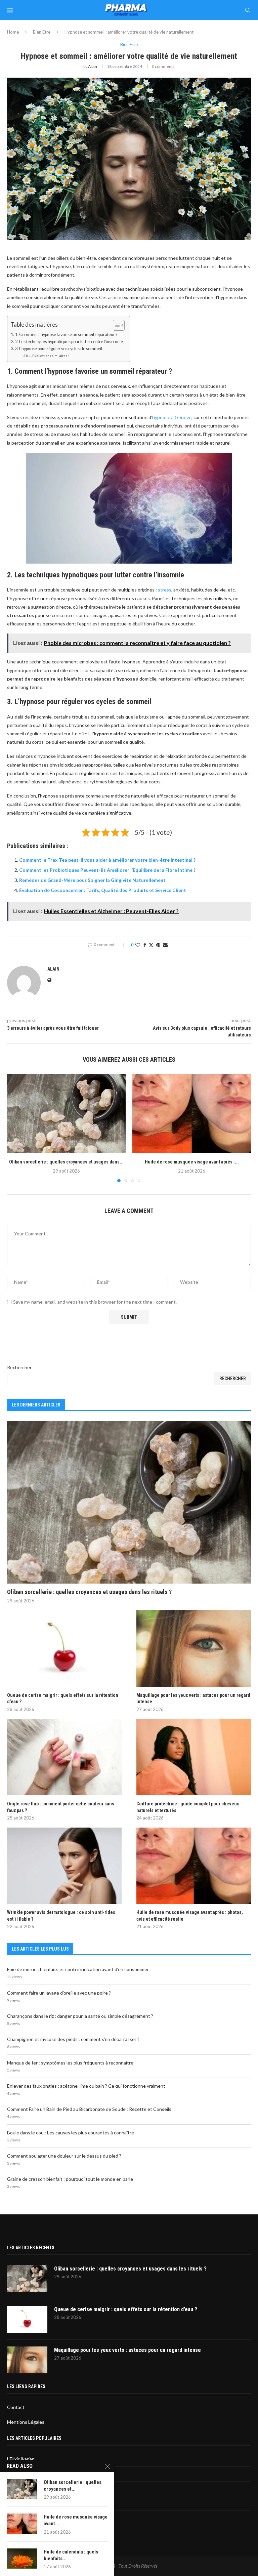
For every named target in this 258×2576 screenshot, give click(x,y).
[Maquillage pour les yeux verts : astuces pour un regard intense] (194, 1648)
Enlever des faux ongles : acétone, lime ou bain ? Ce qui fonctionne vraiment (86, 2086)
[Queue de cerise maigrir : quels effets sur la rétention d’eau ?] (64, 1648)
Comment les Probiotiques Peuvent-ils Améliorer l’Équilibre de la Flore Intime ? (107, 870)
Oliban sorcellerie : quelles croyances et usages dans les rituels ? (89, 1592)
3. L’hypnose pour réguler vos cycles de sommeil (59, 349)
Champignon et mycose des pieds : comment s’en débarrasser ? (73, 2039)
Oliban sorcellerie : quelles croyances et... (73, 2486)
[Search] (248, 10)
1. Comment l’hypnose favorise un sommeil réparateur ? (66, 335)
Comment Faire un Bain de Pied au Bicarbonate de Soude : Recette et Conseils (89, 2109)
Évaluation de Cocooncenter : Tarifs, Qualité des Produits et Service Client (103, 890)
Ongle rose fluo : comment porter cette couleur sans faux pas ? (61, 1807)
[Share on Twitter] (151, 945)
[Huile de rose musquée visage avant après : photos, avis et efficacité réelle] (192, 1114)
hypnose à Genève (172, 417)
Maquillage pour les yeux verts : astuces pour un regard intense (193, 1699)
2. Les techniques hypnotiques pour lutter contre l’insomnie (69, 342)
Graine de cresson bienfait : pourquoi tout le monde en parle (70, 2179)
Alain (93, 66)
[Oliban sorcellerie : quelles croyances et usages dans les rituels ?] (66, 1114)
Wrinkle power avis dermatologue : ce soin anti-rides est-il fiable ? (61, 1916)
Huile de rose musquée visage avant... (76, 2520)
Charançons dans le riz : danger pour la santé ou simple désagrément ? (80, 2016)
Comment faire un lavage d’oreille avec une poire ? (59, 1993)
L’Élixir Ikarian (21, 2459)
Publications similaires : (51, 356)
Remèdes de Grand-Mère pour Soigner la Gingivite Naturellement (92, 880)
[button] (16, 1128)
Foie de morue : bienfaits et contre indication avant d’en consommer (78, 1969)
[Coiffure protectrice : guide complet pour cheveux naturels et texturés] (194, 1757)
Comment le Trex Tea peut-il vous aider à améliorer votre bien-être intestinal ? (107, 860)
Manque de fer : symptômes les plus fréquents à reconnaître (70, 2063)
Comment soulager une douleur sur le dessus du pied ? (64, 2156)
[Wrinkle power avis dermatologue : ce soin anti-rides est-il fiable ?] (64, 1866)
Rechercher (19, 1367)
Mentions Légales (26, 2422)
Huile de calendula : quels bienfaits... (71, 2555)
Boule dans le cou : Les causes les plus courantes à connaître (71, 2133)
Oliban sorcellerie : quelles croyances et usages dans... (66, 1162)
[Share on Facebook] (145, 945)
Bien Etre (42, 32)
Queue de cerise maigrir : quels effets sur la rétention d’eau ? (63, 1699)
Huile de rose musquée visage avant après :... (192, 1162)
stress (165, 590)
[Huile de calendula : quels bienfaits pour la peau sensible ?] (22, 2559)
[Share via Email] (165, 945)
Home (13, 32)
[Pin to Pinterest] (158, 945)
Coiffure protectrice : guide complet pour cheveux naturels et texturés (188, 1807)
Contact (16, 2407)
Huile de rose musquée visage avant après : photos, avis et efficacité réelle (190, 1916)
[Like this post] (138, 945)
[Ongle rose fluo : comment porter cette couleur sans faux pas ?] (64, 1757)
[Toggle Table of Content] (115, 325)
